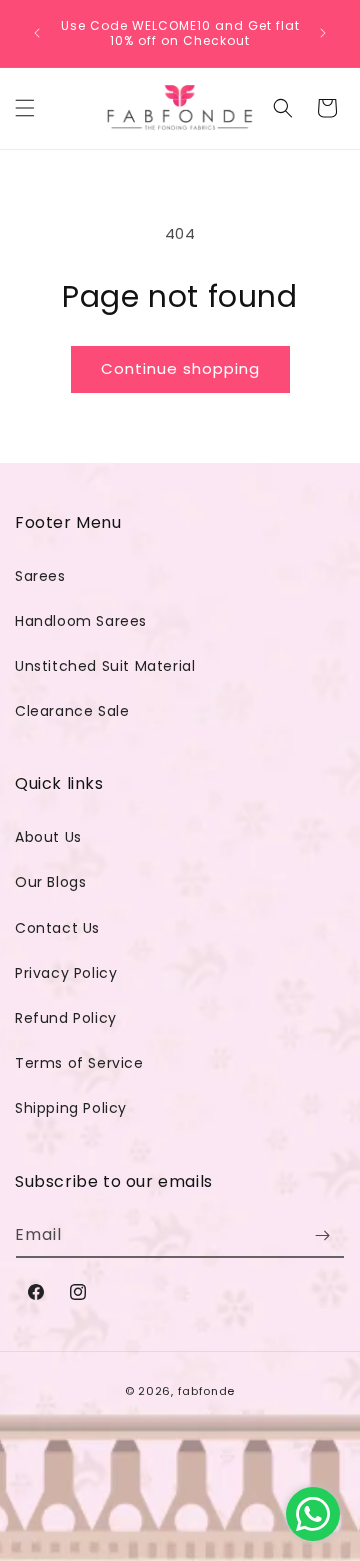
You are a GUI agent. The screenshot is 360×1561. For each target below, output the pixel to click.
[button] (25, 108)
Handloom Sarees (81, 621)
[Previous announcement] (37, 33)
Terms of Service (79, 1063)
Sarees (40, 576)
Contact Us (57, 928)
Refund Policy (66, 1018)
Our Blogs (50, 882)
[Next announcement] (323, 33)
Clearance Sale (72, 711)
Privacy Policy (66, 973)
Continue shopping (180, 368)
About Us (48, 837)
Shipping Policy (71, 1108)
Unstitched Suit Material (105, 666)
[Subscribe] (322, 1235)
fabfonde (207, 1391)
